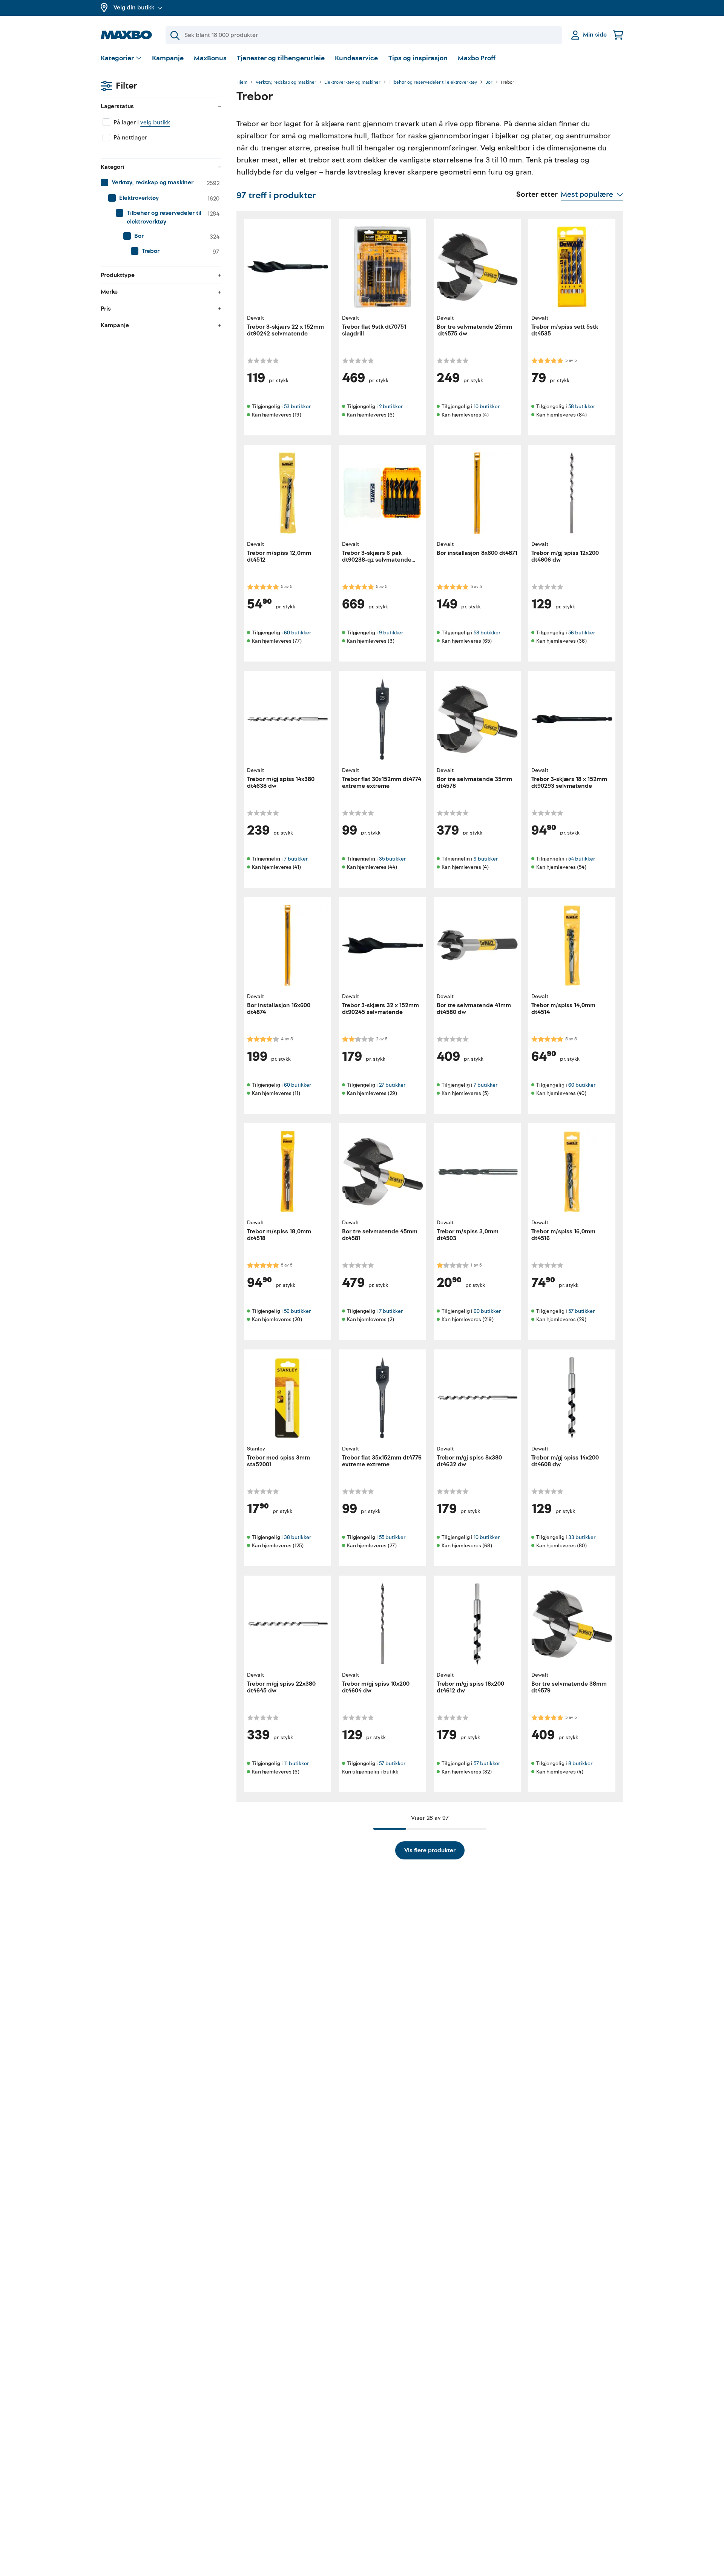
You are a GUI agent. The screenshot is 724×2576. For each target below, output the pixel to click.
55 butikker (392, 1537)
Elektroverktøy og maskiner (352, 83)
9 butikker (391, 633)
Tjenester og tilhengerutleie (281, 58)
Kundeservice (356, 58)
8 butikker (580, 1764)
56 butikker (582, 633)
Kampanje (168, 58)
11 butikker (296, 1764)
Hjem (242, 83)
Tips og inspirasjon (418, 58)
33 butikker (582, 1537)
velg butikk (155, 123)
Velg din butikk (134, 8)
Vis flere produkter (430, 1850)
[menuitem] (161, 183)
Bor (489, 83)
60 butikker (298, 633)
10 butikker (487, 407)
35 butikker (392, 859)
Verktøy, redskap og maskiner (286, 83)
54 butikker (582, 859)
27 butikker (392, 1085)
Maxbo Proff (477, 58)
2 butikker (391, 407)
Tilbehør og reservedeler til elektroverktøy (433, 83)
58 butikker (582, 407)
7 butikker (296, 859)
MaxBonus (210, 58)
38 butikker (298, 1537)
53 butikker (297, 407)
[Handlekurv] (618, 35)
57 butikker (581, 1311)
